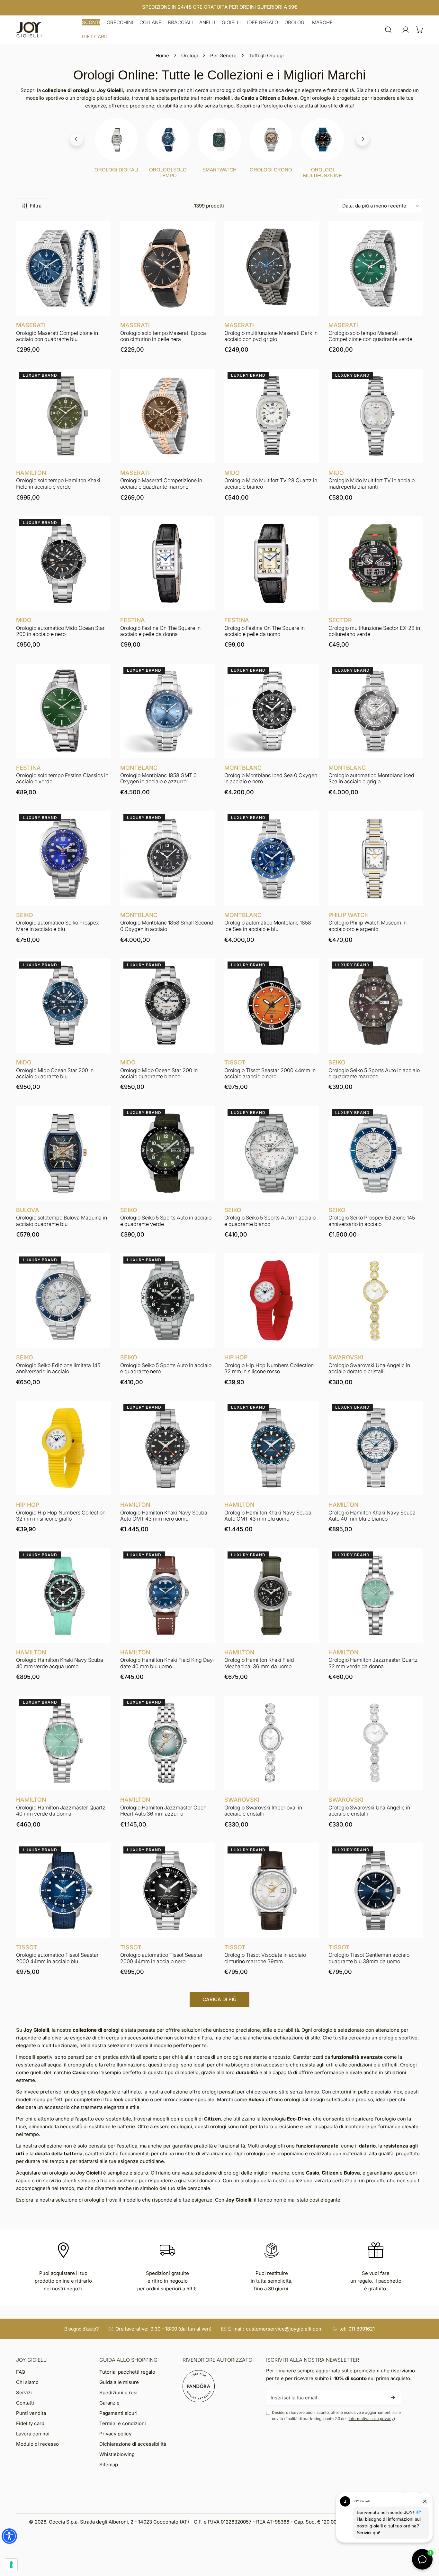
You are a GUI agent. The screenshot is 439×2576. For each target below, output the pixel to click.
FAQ (21, 2372)
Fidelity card (30, 2423)
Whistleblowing (117, 2454)
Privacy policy (115, 2434)
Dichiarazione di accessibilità (133, 2444)
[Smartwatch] (219, 140)
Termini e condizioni (123, 2423)
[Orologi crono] (271, 140)
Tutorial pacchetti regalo (127, 2372)
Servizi (24, 2392)
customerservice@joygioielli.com (284, 2329)
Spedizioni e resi (118, 2392)
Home (162, 55)
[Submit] (393, 2397)
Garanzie (109, 2403)
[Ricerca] (388, 30)
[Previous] (76, 139)
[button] (91, 23)
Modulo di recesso (37, 2444)
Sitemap (109, 2465)
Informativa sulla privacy (371, 2419)
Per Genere (223, 55)
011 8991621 (362, 2329)
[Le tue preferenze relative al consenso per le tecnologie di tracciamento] (11, 2565)
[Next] (363, 139)
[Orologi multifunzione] (323, 140)
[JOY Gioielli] (29, 30)
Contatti (25, 2403)
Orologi (190, 55)
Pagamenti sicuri (118, 2413)
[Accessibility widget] (9, 2536)
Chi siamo (27, 2382)
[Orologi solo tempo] (168, 140)
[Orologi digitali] (116, 140)
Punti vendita (31, 2413)
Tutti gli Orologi (266, 55)
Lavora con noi (33, 2434)
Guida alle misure (119, 2382)
